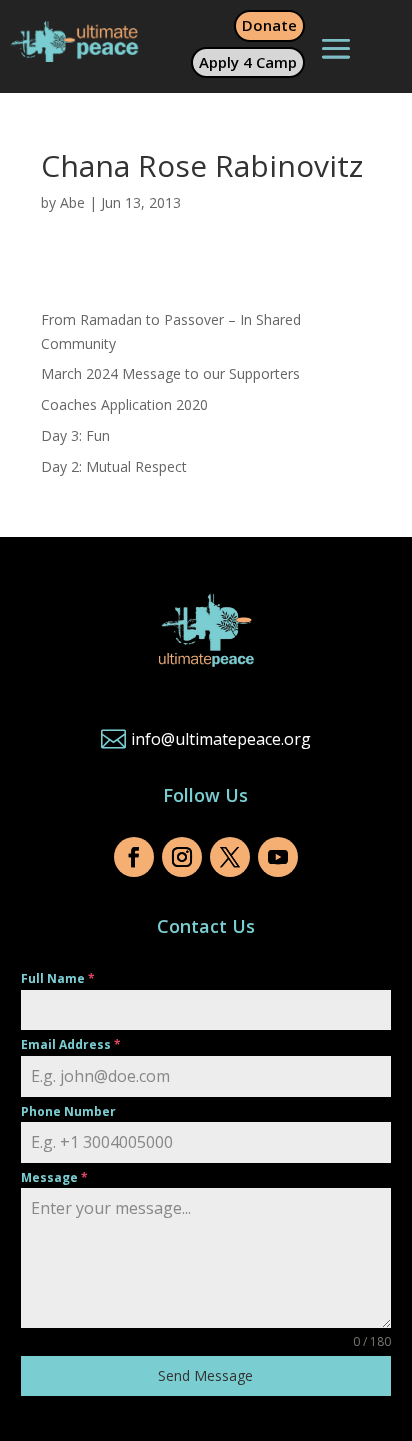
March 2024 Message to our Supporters (170, 373)
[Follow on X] (230, 857)
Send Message (205, 1375)
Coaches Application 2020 (124, 404)
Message (54, 1177)
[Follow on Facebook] (134, 857)
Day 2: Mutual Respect (114, 466)
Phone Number (68, 1111)
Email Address (71, 1044)
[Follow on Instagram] (182, 857)
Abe (72, 202)
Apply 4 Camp (248, 62)
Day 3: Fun (75, 435)
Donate (269, 25)
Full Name (58, 978)
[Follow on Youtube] (278, 857)
